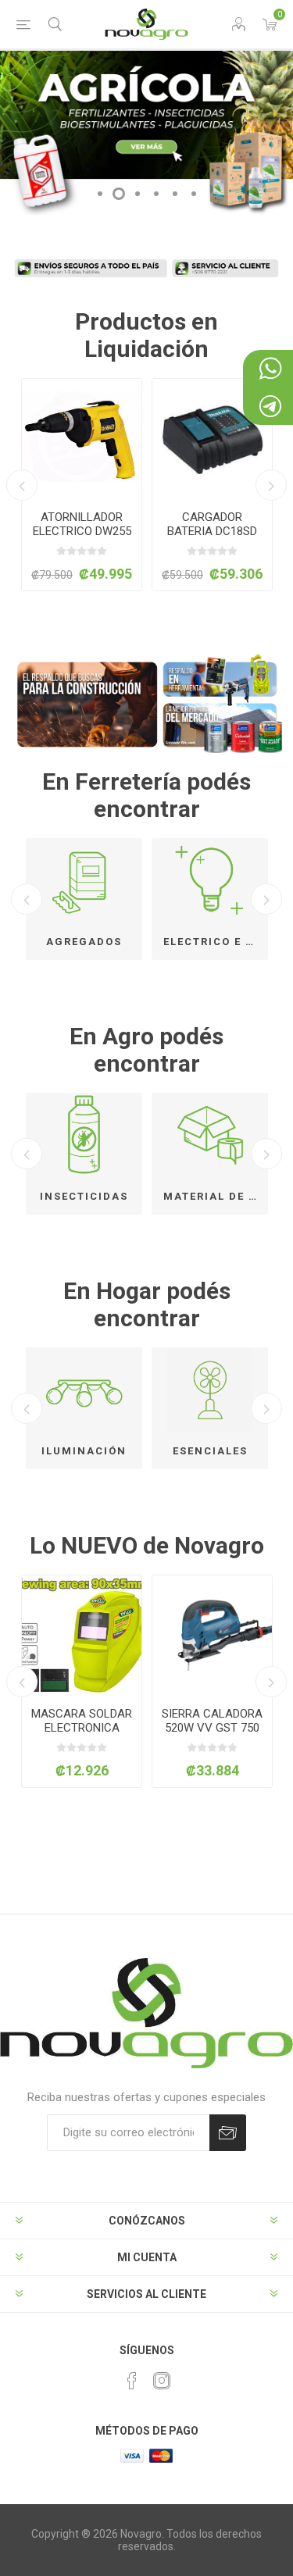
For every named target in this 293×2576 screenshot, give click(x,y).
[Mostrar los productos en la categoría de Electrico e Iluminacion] (210, 881)
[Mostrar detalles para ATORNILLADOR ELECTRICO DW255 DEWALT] (82, 439)
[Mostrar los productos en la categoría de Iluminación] (84, 1390)
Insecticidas (84, 1196)
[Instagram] (162, 2381)
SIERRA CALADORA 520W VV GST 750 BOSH (146, 1728)
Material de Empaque (216, 1196)
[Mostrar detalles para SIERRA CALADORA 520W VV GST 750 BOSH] (146, 1635)
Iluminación (84, 1451)
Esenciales (210, 1451)
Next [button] (271, 485)
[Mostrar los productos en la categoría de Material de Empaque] (210, 1135)
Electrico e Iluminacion (216, 942)
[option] (82, 485)
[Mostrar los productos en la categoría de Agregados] (84, 881)
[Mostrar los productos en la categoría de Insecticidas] (84, 1135)
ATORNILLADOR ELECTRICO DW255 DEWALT (82, 531)
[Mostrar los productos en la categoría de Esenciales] (210, 1390)
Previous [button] (22, 485)
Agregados (84, 942)
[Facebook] (132, 2381)
